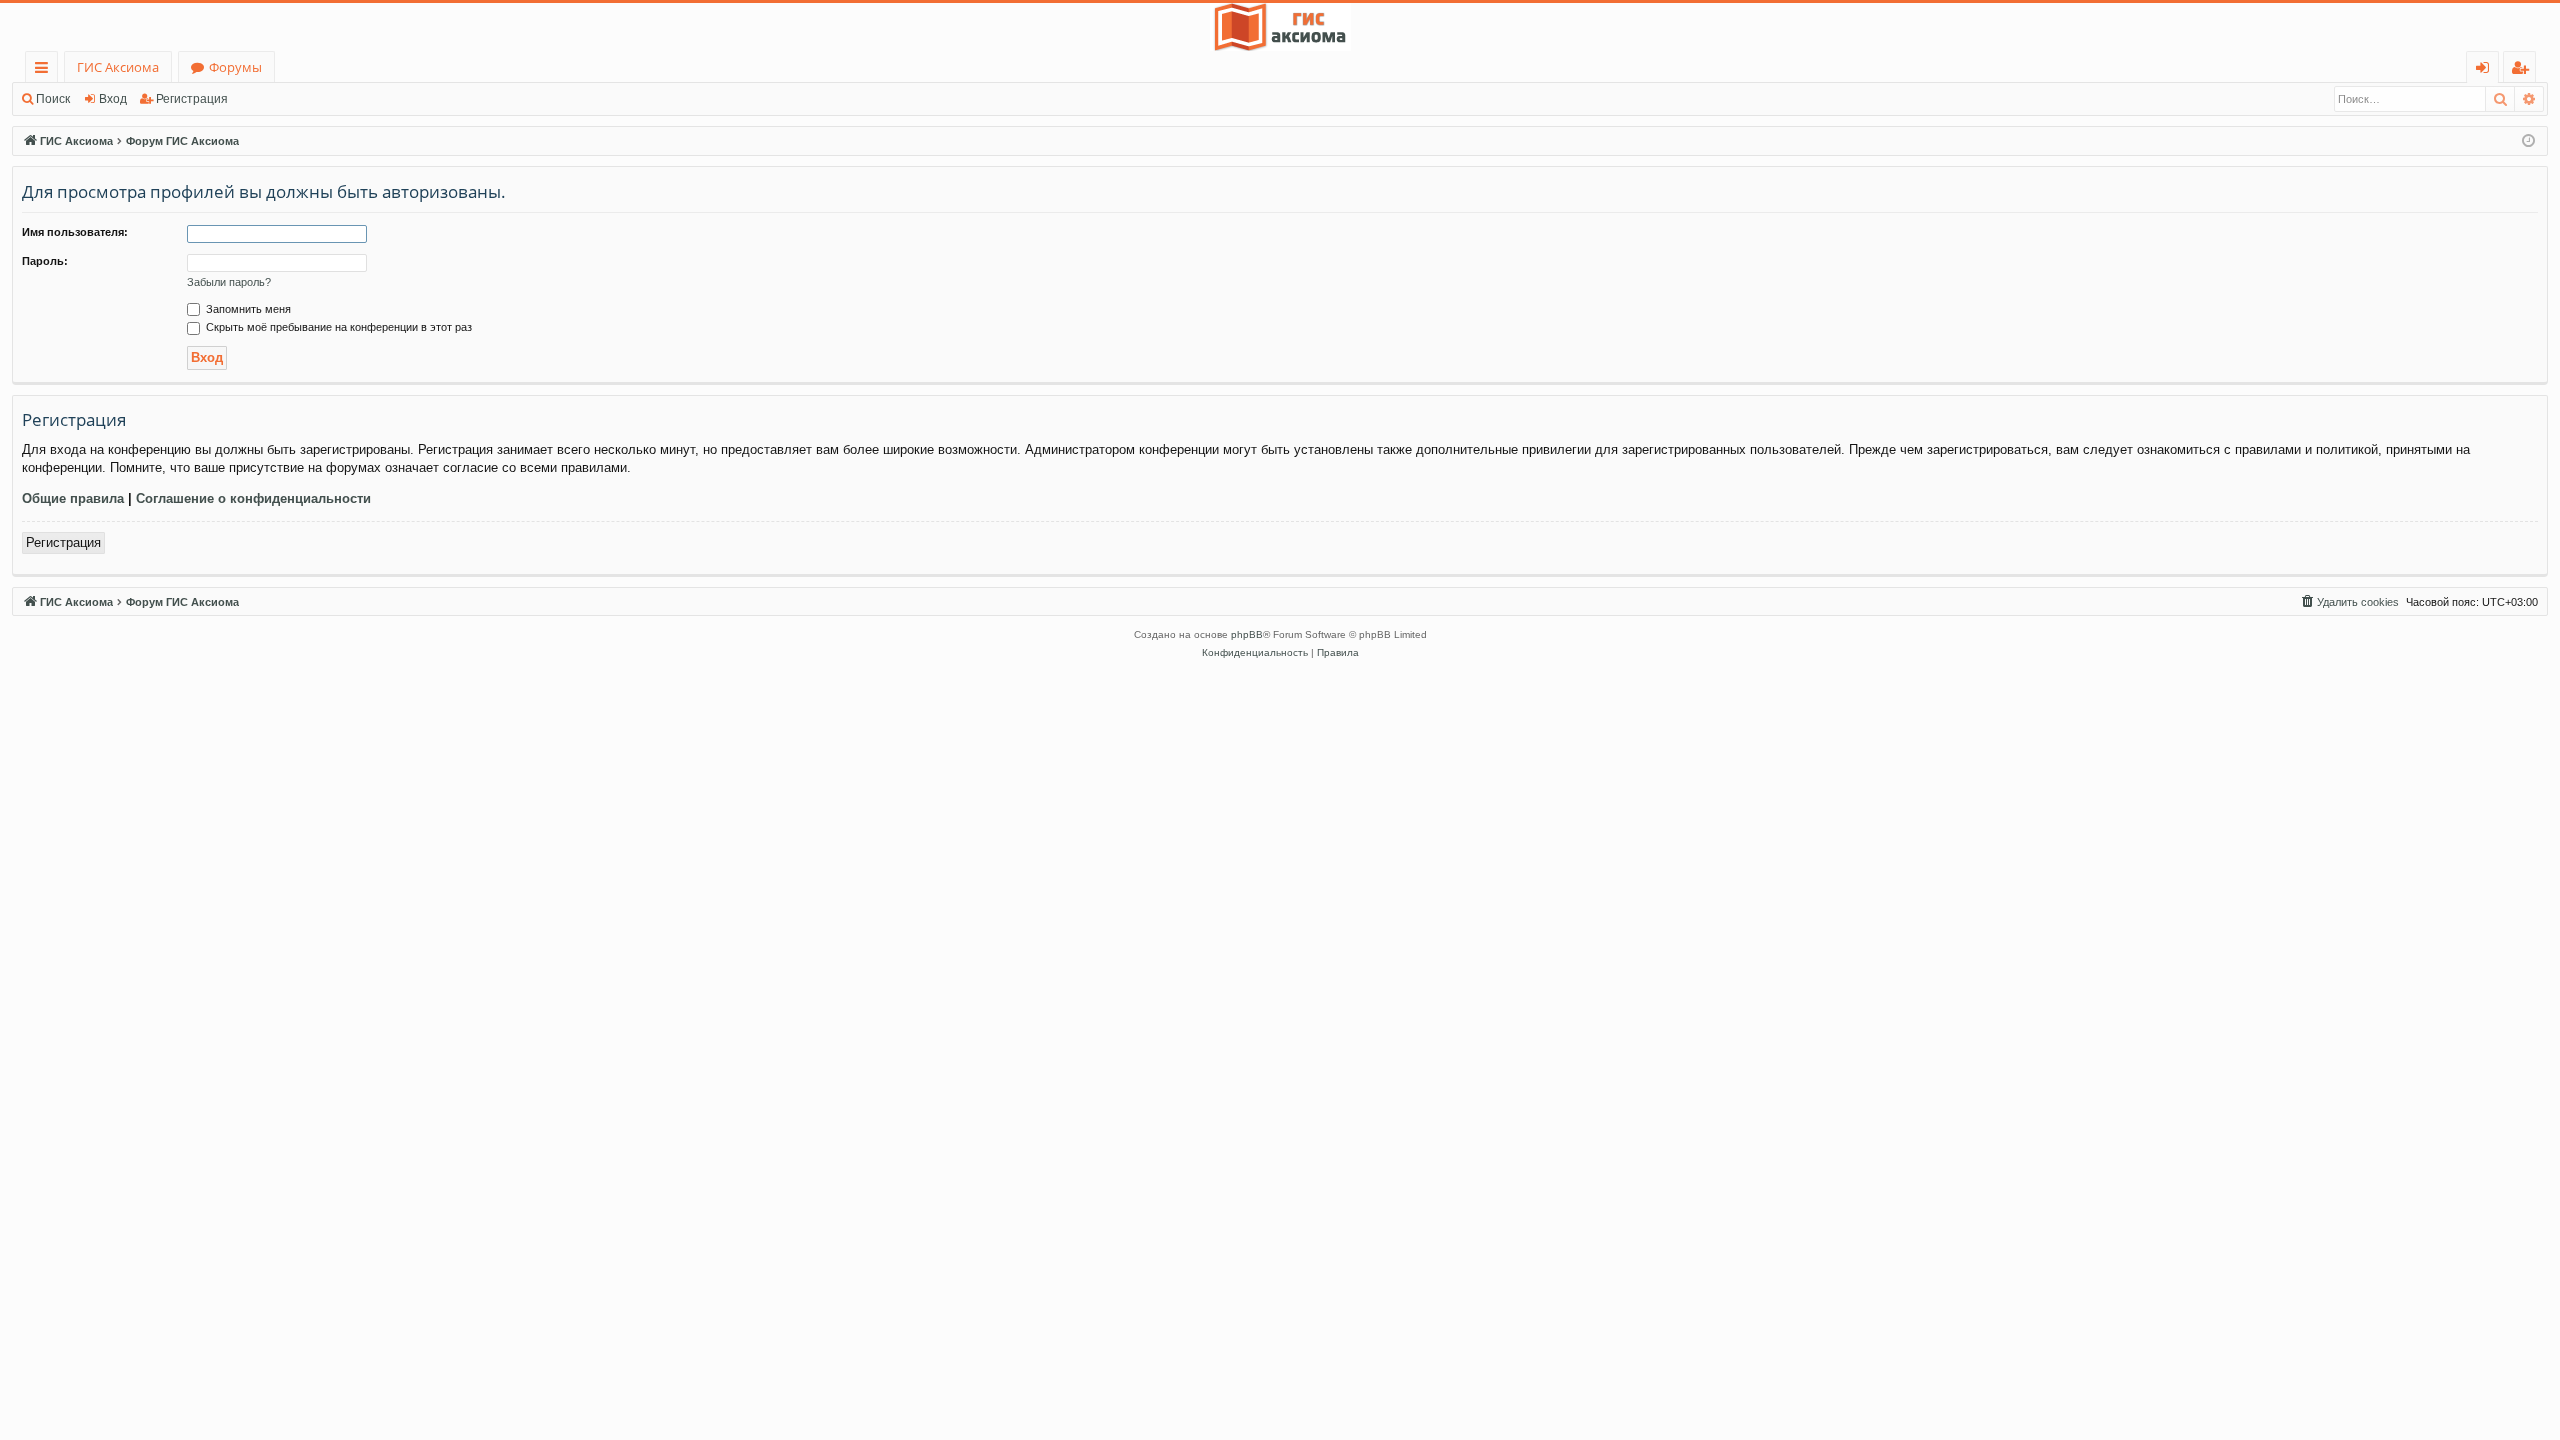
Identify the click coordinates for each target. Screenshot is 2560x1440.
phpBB (1247, 634)
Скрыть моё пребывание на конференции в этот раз (337, 327)
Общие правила (73, 498)
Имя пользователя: (75, 232)
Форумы (235, 67)
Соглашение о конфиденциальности (253, 498)
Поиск (53, 99)
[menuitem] (2349, 602)
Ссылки (45, 70)
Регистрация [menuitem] (2523, 70)
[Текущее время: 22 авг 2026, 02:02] (2528, 141)
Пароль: (45, 261)
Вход (113, 99)
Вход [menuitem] (2486, 70)
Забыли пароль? (229, 282)
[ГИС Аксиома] (1280, 27)
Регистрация (192, 99)
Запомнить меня (247, 309)
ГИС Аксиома (118, 67)
